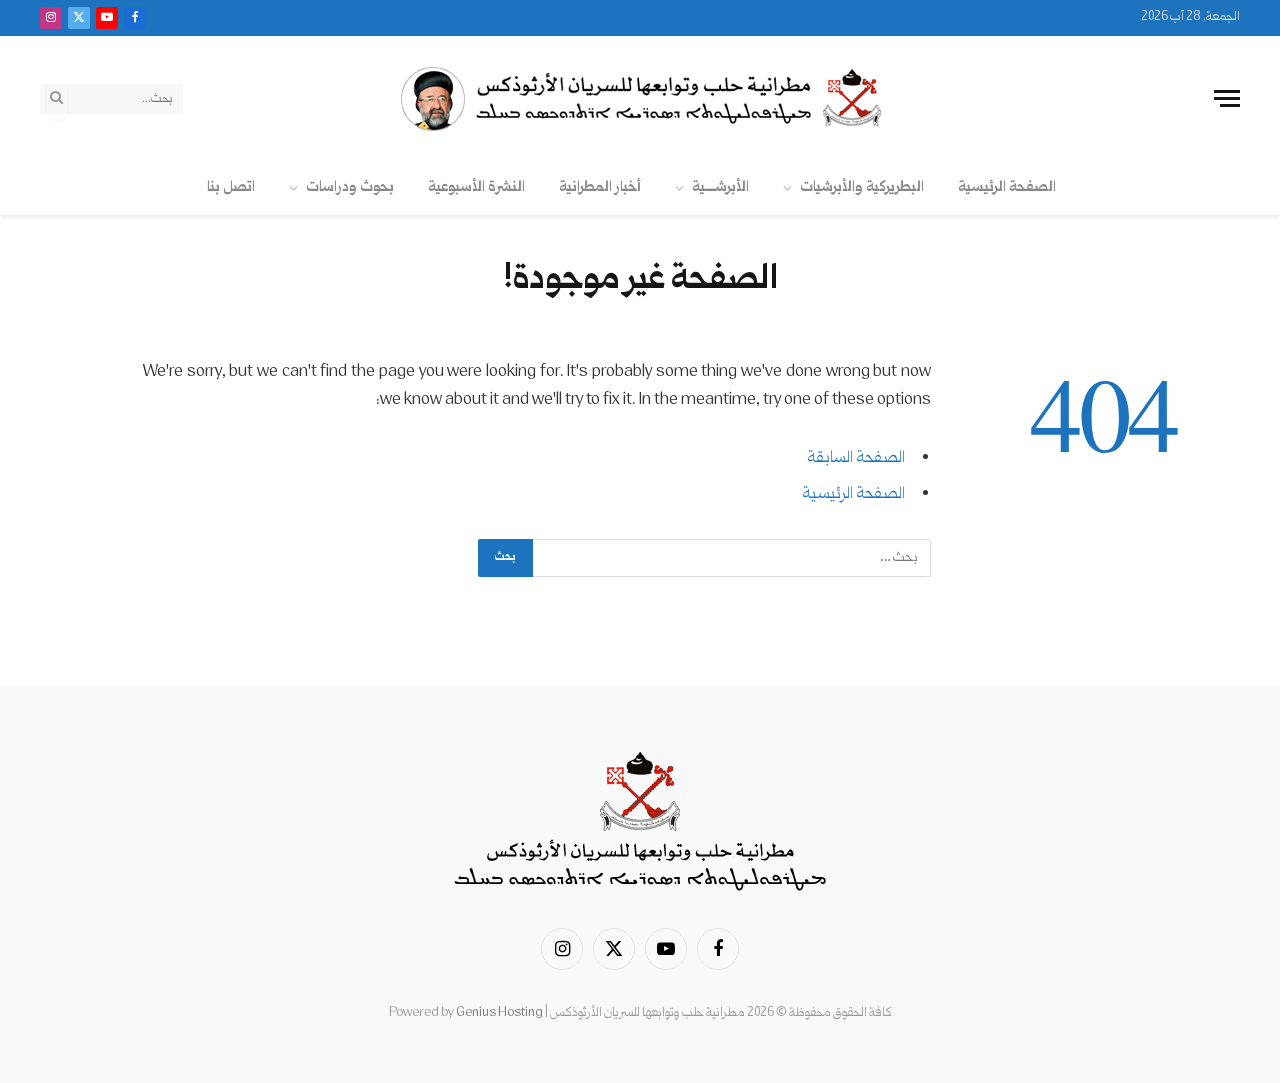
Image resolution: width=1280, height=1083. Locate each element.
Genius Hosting (499, 1013)
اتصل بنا (231, 187)
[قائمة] (1227, 98)
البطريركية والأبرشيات (862, 187)
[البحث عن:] (731, 558)
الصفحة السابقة (856, 458)
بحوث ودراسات (350, 187)
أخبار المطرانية (600, 187)
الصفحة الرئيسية (1007, 187)
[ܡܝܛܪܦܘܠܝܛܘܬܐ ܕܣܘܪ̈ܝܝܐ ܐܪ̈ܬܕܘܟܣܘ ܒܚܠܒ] (640, 99)
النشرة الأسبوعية (476, 187)
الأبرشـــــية (720, 187)
